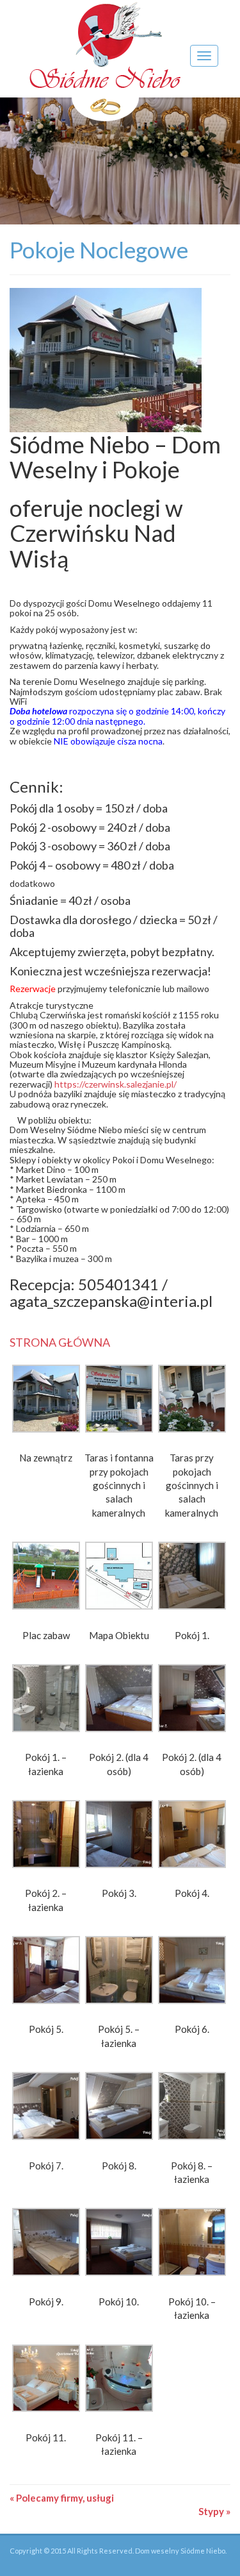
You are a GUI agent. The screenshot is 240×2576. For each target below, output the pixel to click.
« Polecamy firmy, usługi (62, 2498)
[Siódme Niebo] (105, 62)
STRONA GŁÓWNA (60, 1342)
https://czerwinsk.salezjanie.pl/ (116, 1084)
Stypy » (214, 2511)
